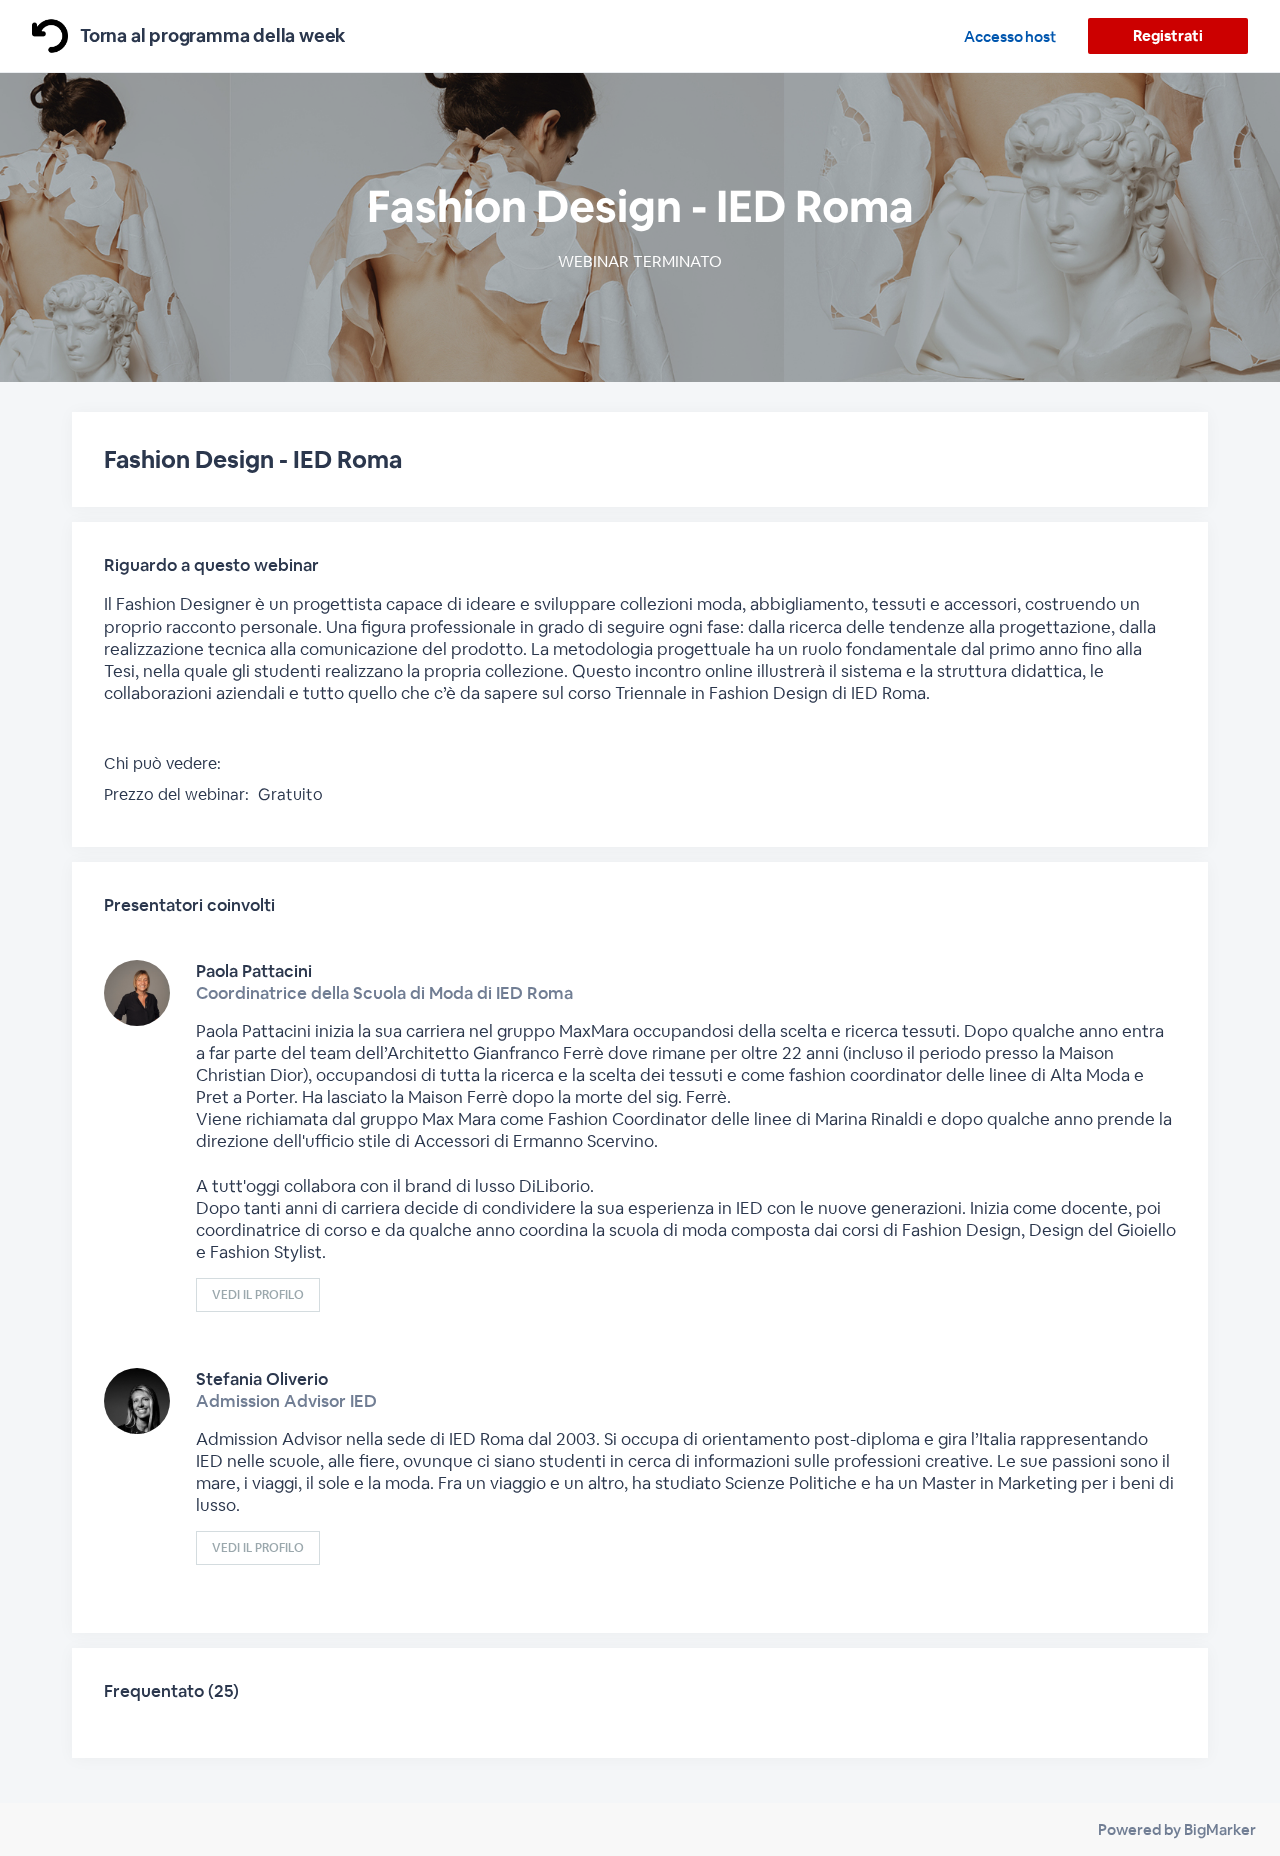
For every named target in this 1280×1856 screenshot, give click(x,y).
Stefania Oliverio (262, 1379)
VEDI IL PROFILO (258, 1295)
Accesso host (1010, 36)
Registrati (1167, 35)
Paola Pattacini (254, 971)
